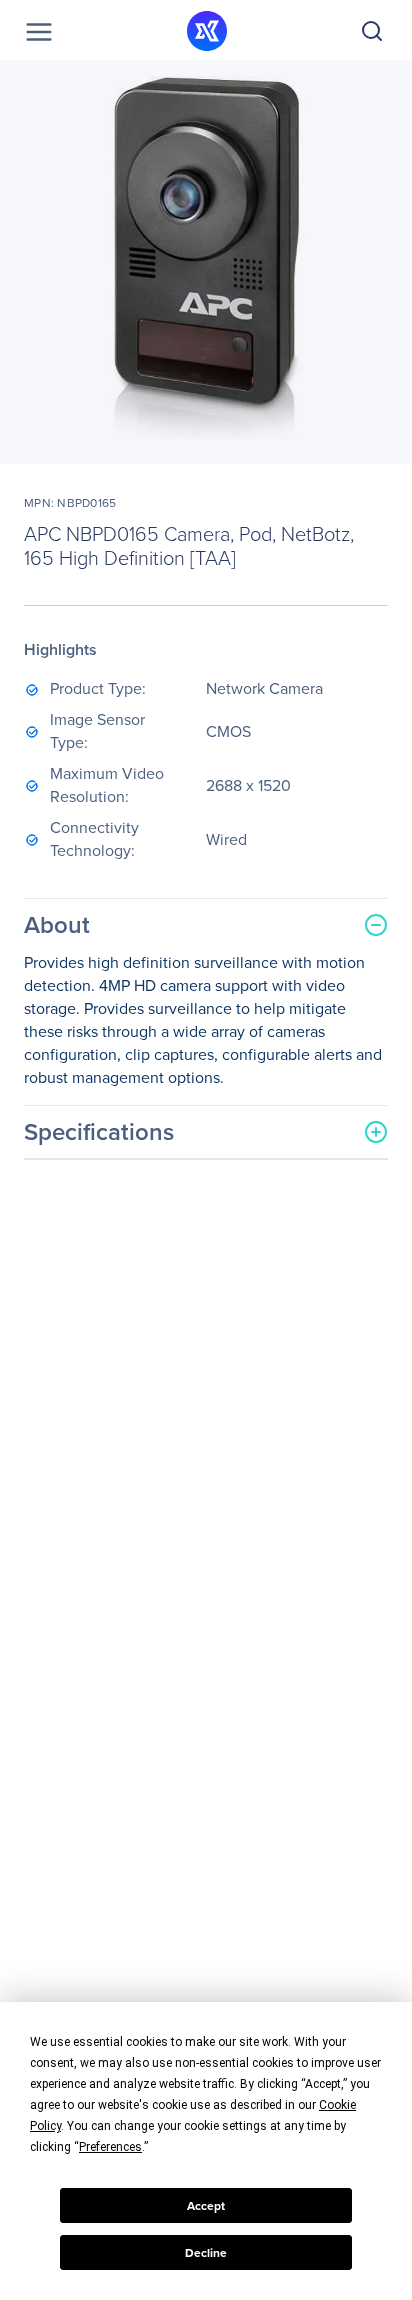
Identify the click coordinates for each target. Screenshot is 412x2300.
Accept (206, 2206)
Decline (206, 2253)
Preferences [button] (110, 2147)
